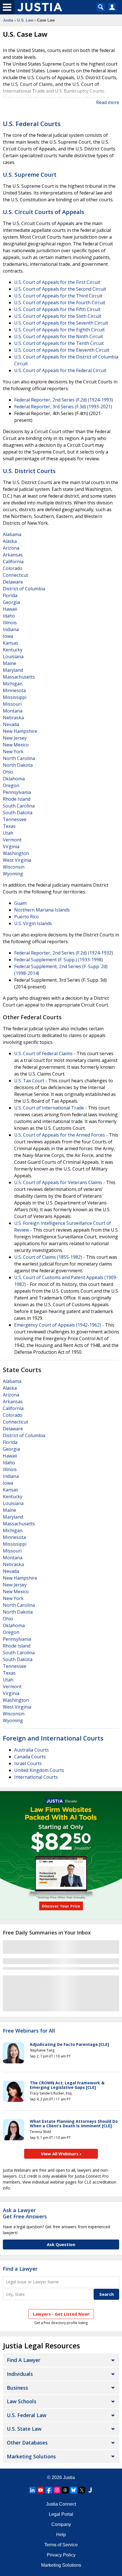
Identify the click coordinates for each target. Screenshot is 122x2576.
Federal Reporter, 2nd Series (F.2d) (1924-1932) (64, 953)
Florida (10, 595)
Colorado (13, 568)
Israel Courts (28, 1763)
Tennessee (15, 819)
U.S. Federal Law (27, 2415)
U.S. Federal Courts (32, 124)
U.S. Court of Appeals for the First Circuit (57, 282)
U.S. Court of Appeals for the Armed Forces (60, 1135)
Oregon (11, 785)
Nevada (11, 724)
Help (61, 2535)
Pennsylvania (17, 792)
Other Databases (27, 2443)
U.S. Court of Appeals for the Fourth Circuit (60, 303)
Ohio (8, 772)
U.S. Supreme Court (30, 175)
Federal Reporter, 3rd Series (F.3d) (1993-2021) (63, 407)
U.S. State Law (24, 2429)
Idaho (9, 616)
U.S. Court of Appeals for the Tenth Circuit (59, 343)
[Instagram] (57, 2490)
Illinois (10, 623)
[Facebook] (49, 2490)
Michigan (13, 684)
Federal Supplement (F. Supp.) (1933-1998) (59, 960)
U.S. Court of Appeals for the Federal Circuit (60, 370)
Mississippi (15, 697)
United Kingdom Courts (39, 1770)
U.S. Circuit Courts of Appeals (44, 212)
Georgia (11, 602)
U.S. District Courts (29, 471)
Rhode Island (17, 799)
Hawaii (10, 609)
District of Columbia (24, 589)
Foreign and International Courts (53, 1738)
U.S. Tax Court (29, 1081)
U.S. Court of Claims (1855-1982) (48, 1257)
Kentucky (13, 650)
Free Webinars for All (29, 2031)
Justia (8, 20)
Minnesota (14, 690)
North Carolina (19, 758)
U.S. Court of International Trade (49, 1108)
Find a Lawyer (20, 2269)
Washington (16, 853)
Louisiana (13, 657)
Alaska (10, 541)
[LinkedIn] (32, 2490)
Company (61, 2524)
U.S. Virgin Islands (33, 923)
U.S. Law (25, 20)
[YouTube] (41, 2490)
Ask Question (61, 2244)
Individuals (20, 2374)
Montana (13, 711)
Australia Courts (31, 1750)
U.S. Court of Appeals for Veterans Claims (58, 1182)
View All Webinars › (61, 2154)
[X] (82, 2490)
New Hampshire (20, 731)
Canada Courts (30, 1757)
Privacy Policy (61, 2555)
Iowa (8, 636)
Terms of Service (61, 2545)
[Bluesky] (73, 2490)
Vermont (12, 840)
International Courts (36, 1777)
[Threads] (65, 2490)
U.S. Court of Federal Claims (43, 1053)
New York (13, 752)
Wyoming (13, 874)
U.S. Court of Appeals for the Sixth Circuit (58, 316)
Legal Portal (61, 2514)
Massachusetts (19, 677)
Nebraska (13, 718)
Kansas (10, 643)
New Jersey (15, 738)
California (13, 562)
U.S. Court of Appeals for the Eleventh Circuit (62, 350)
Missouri (12, 704)
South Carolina (19, 806)
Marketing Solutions (31, 2456)
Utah (8, 833)
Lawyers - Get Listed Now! (61, 2314)
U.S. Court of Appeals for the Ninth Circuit (59, 336)
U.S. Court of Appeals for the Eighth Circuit (59, 330)
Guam (20, 903)
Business (17, 2388)
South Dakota (18, 813)
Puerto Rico (27, 917)
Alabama (12, 534)
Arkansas (13, 555)
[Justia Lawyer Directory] (90, 2490)
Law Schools (22, 2401)
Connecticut (15, 575)
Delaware (13, 582)
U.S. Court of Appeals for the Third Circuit (58, 296)
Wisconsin (14, 867)
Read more (108, 102)
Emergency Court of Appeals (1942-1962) (58, 1325)
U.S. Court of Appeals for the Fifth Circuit (57, 309)
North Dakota (18, 765)
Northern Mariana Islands (42, 910)
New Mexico (16, 745)
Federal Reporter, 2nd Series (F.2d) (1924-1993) (64, 400)
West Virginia (17, 860)
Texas (9, 826)
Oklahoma (14, 779)
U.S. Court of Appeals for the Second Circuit (60, 289)
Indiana (11, 629)
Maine (10, 663)
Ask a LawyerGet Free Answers (25, 2213)
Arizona (11, 548)
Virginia (11, 847)
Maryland (13, 670)
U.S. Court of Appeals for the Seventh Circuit (61, 323)
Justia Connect (61, 2504)
